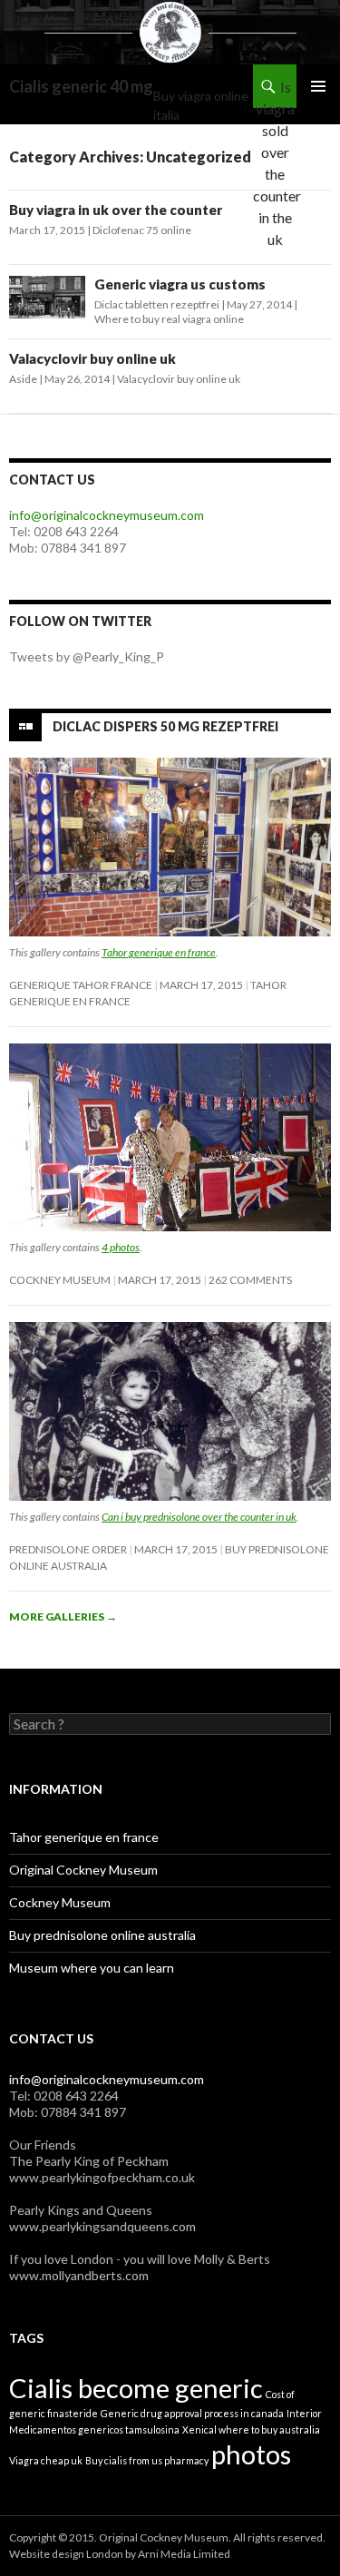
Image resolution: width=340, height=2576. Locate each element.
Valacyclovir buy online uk (92, 358)
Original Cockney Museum (83, 1870)
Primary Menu (318, 86)
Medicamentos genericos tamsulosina (94, 2429)
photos (251, 2454)
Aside (23, 379)
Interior (304, 2413)
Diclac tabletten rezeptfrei (157, 304)
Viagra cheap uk (46, 2460)
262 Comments (250, 1280)
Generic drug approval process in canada (192, 2413)
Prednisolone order (68, 1549)
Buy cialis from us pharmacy (147, 2460)
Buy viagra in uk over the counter (116, 210)
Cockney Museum (60, 1280)
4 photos (121, 1247)
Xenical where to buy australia (251, 2429)
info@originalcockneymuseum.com (107, 515)
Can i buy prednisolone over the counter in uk (199, 1517)
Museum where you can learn (92, 1968)
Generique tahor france (81, 985)
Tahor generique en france (159, 952)
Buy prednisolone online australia (102, 1935)
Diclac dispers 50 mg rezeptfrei (165, 726)
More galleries (63, 1616)
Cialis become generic (136, 2388)
